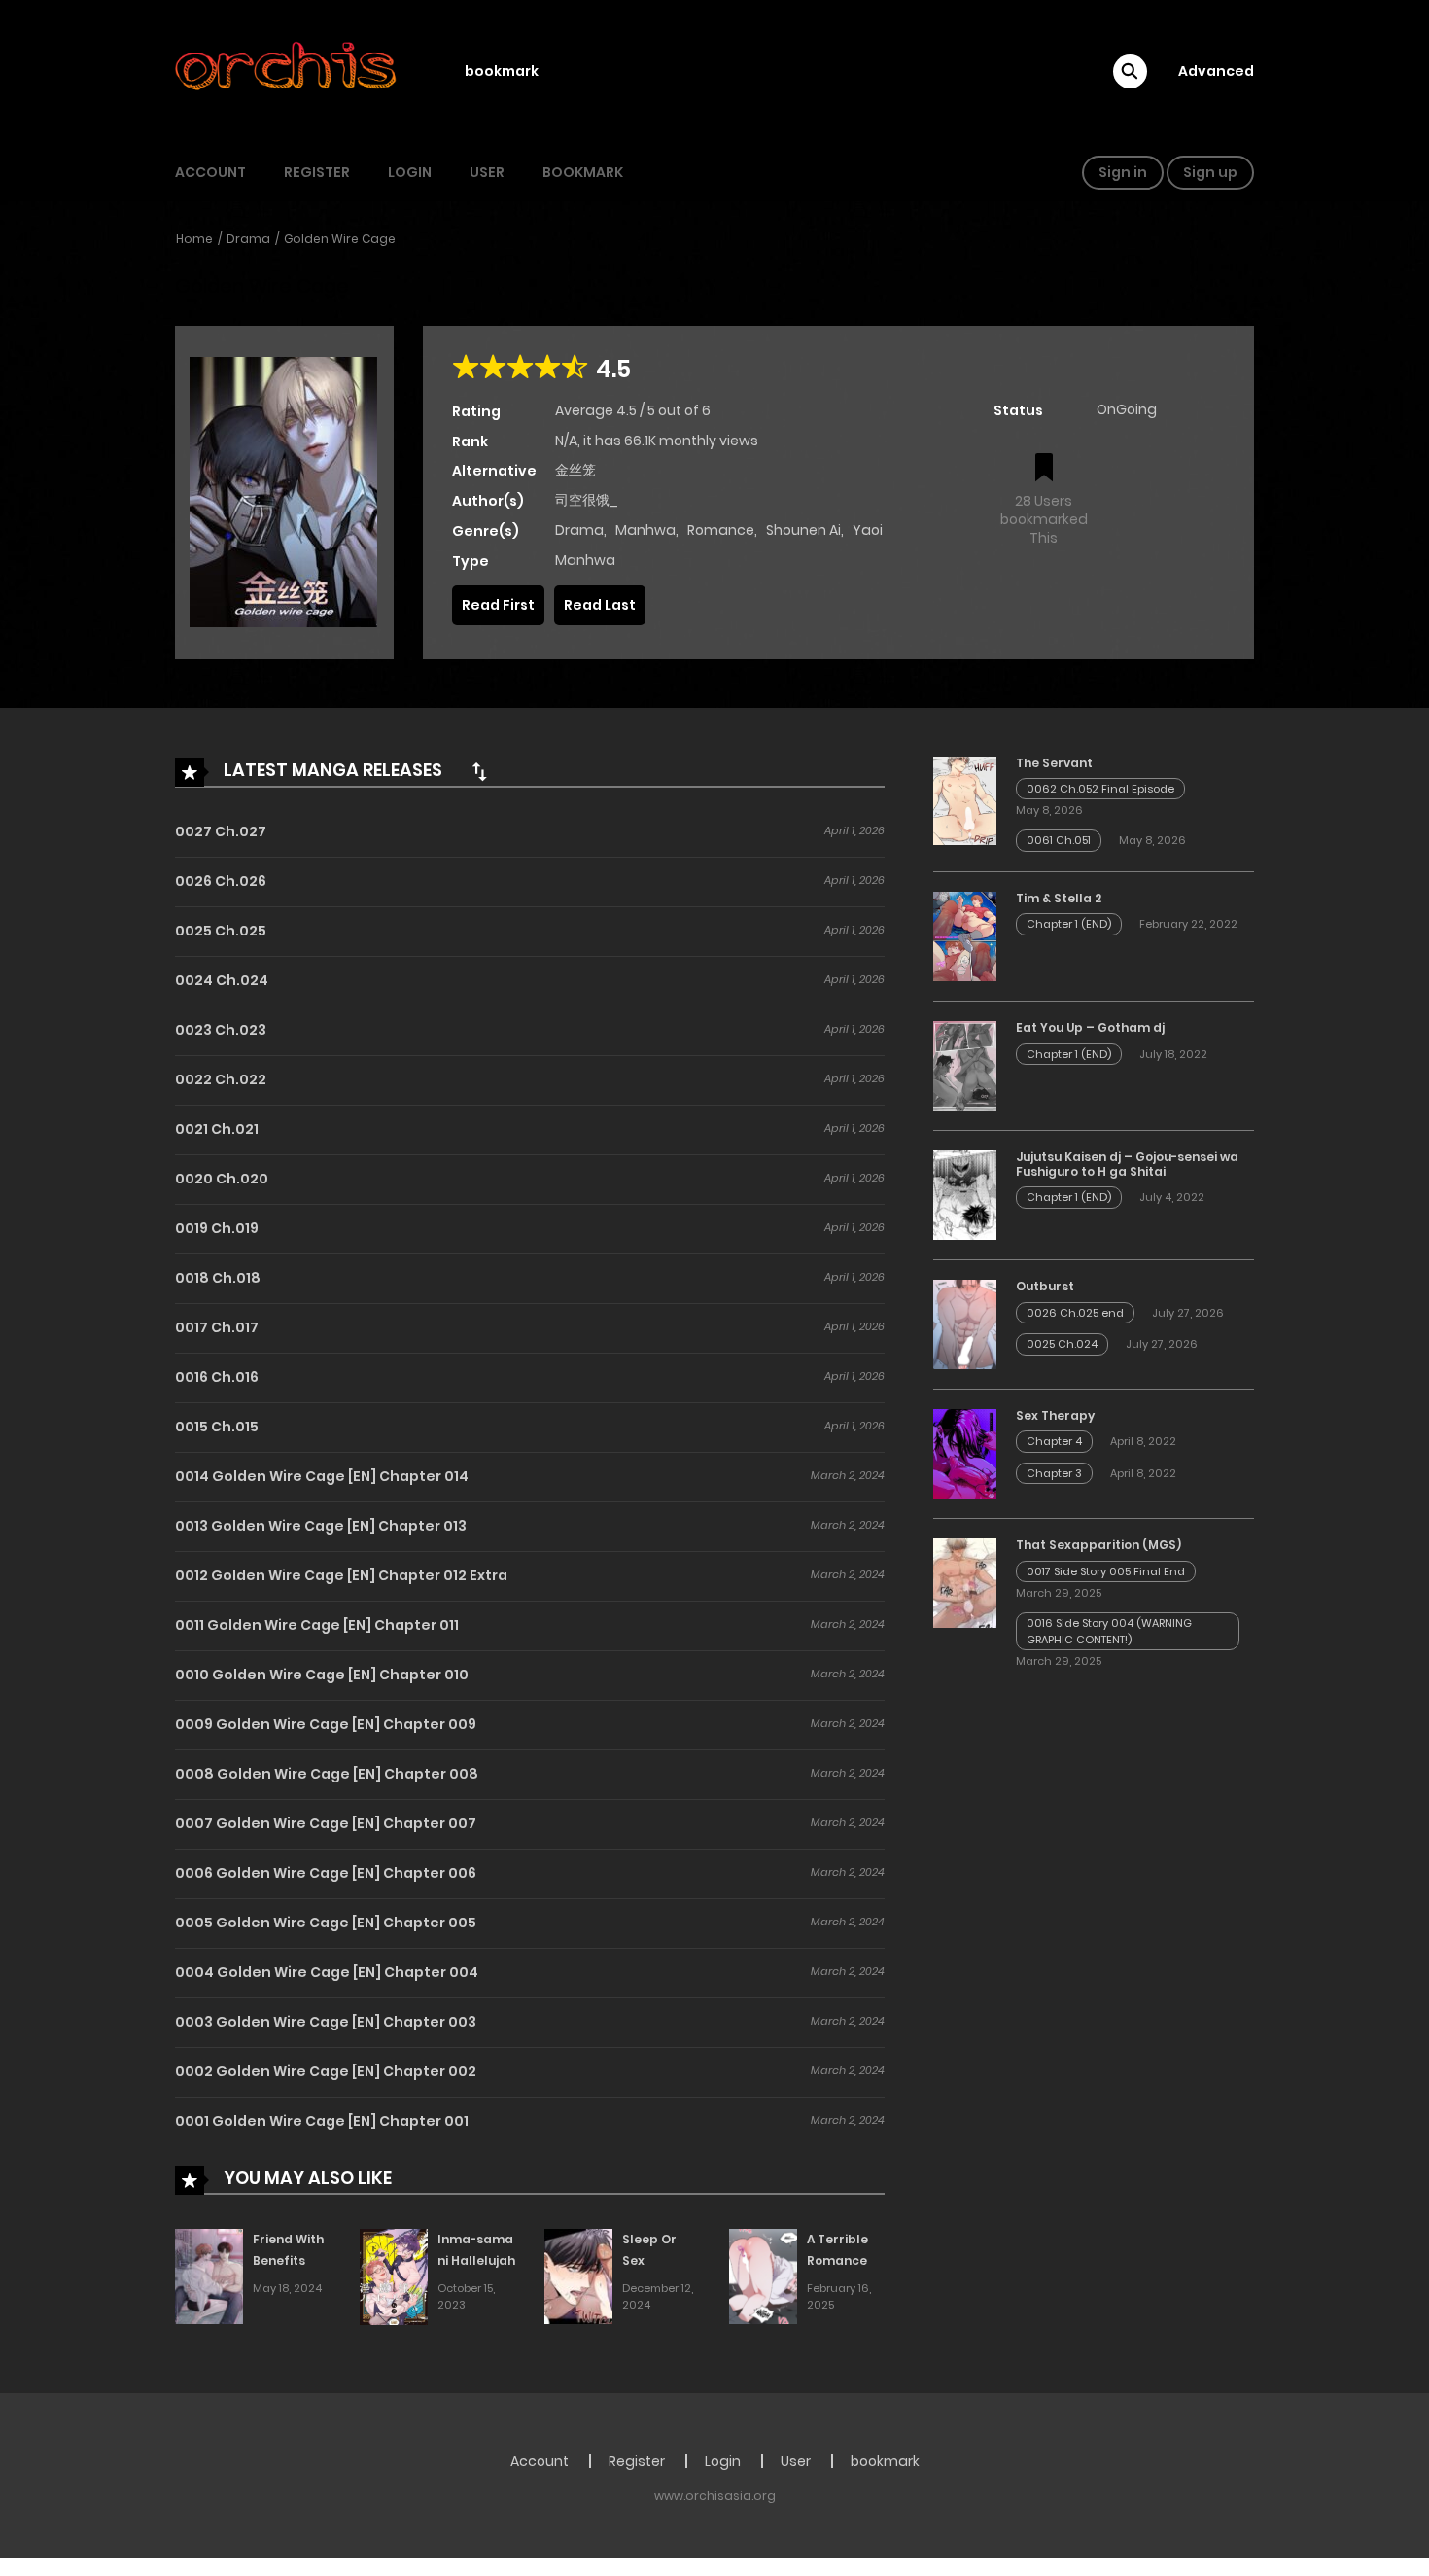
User (487, 172)
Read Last (600, 605)
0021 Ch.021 (217, 1129)
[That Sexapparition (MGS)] (965, 1582)
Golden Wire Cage (340, 239)
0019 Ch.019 (217, 1228)
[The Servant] (965, 799)
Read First (498, 605)
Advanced (1216, 71)
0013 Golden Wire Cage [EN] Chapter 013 (321, 1526)
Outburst (1045, 1286)
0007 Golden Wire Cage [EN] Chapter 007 (326, 1823)
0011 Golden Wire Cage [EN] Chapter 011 (317, 1625)
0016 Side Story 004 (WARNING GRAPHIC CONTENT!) (1109, 1631)
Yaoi (868, 530)
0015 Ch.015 (217, 1427)
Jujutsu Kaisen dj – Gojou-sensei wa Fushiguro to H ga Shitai (1127, 1164)
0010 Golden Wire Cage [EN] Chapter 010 (322, 1675)
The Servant (1054, 763)
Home (194, 239)
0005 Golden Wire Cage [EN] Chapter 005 (326, 1923)
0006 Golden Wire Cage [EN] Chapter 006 (326, 1873)
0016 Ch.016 (217, 1377)
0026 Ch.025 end (1075, 1313)
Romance (721, 530)
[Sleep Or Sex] (578, 2276)
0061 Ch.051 (1059, 840)
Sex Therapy (1055, 1415)
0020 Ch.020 (222, 1179)
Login (410, 172)
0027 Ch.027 (221, 831)
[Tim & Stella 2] (965, 935)
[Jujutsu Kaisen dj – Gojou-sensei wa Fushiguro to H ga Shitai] (965, 1194)
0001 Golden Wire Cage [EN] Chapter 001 (322, 2121)
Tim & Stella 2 (1059, 898)
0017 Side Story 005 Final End (1106, 1571)
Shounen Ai (803, 530)
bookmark (502, 71)
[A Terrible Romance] (763, 2276)
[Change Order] (479, 771)
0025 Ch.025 (221, 931)
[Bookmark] (1044, 469)
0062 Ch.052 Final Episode (1100, 789)
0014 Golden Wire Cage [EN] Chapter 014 (322, 1476)
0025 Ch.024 (1062, 1344)
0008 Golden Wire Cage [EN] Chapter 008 (327, 1774)
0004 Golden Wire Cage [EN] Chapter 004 (327, 1972)
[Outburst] (965, 1323)
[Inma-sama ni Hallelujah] (394, 2276)
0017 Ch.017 (217, 1327)
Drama (248, 239)
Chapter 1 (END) (1069, 924)
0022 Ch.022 (221, 1079)
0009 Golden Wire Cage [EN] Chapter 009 (326, 1724)
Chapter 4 (1054, 1441)
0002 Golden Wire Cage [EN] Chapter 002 (326, 2071)
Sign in (1123, 172)
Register (317, 172)
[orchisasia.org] (288, 71)
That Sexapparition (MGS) (1098, 1545)
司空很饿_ (587, 500)
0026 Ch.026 (221, 881)
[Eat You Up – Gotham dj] (965, 1065)
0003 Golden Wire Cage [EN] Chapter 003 (326, 2022)
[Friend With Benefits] (209, 2276)
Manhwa (645, 530)
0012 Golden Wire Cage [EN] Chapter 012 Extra (341, 1575)
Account (210, 172)
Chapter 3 (1054, 1473)
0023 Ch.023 (221, 1030)
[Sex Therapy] (965, 1453)
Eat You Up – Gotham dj (1090, 1027)
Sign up (1210, 172)
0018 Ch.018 (218, 1278)
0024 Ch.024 (222, 980)
